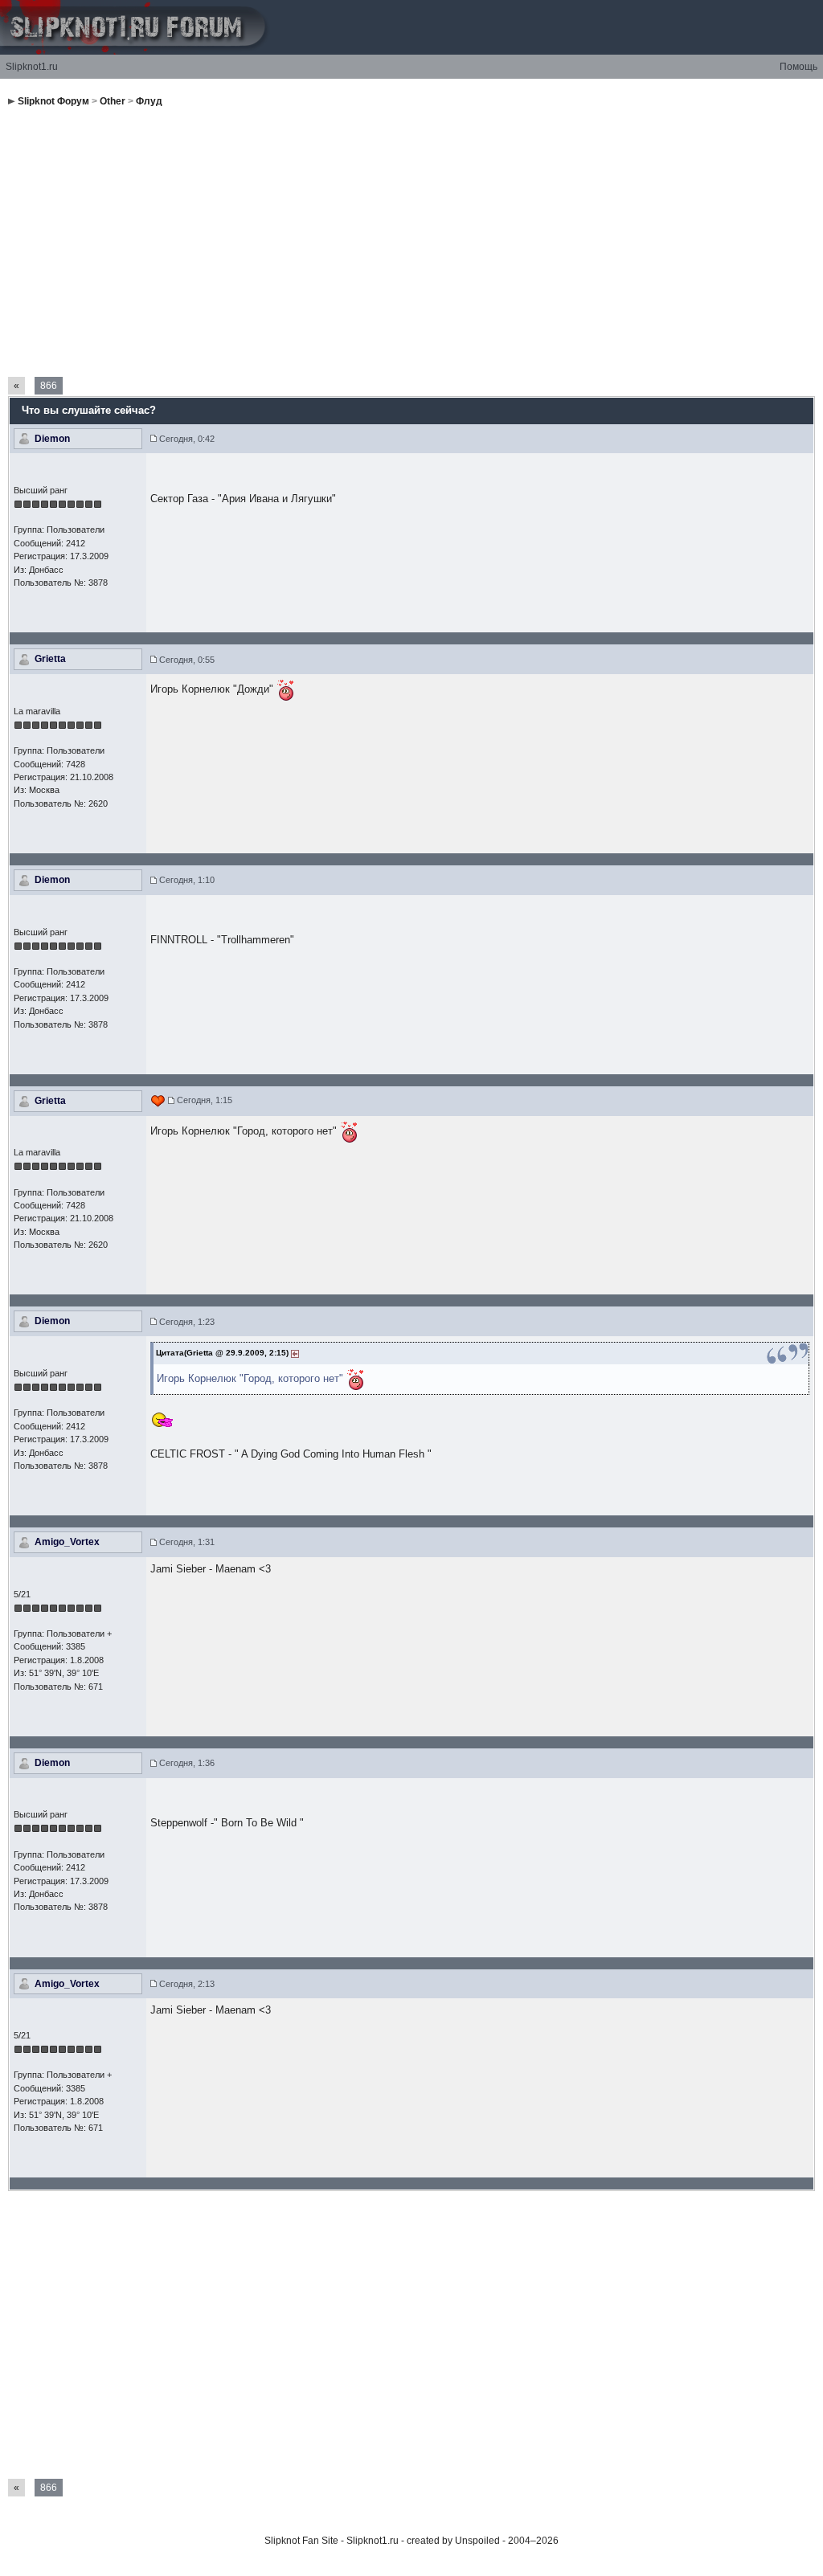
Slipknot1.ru (32, 67)
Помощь (798, 67)
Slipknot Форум (53, 101)
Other (113, 101)
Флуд (149, 101)
